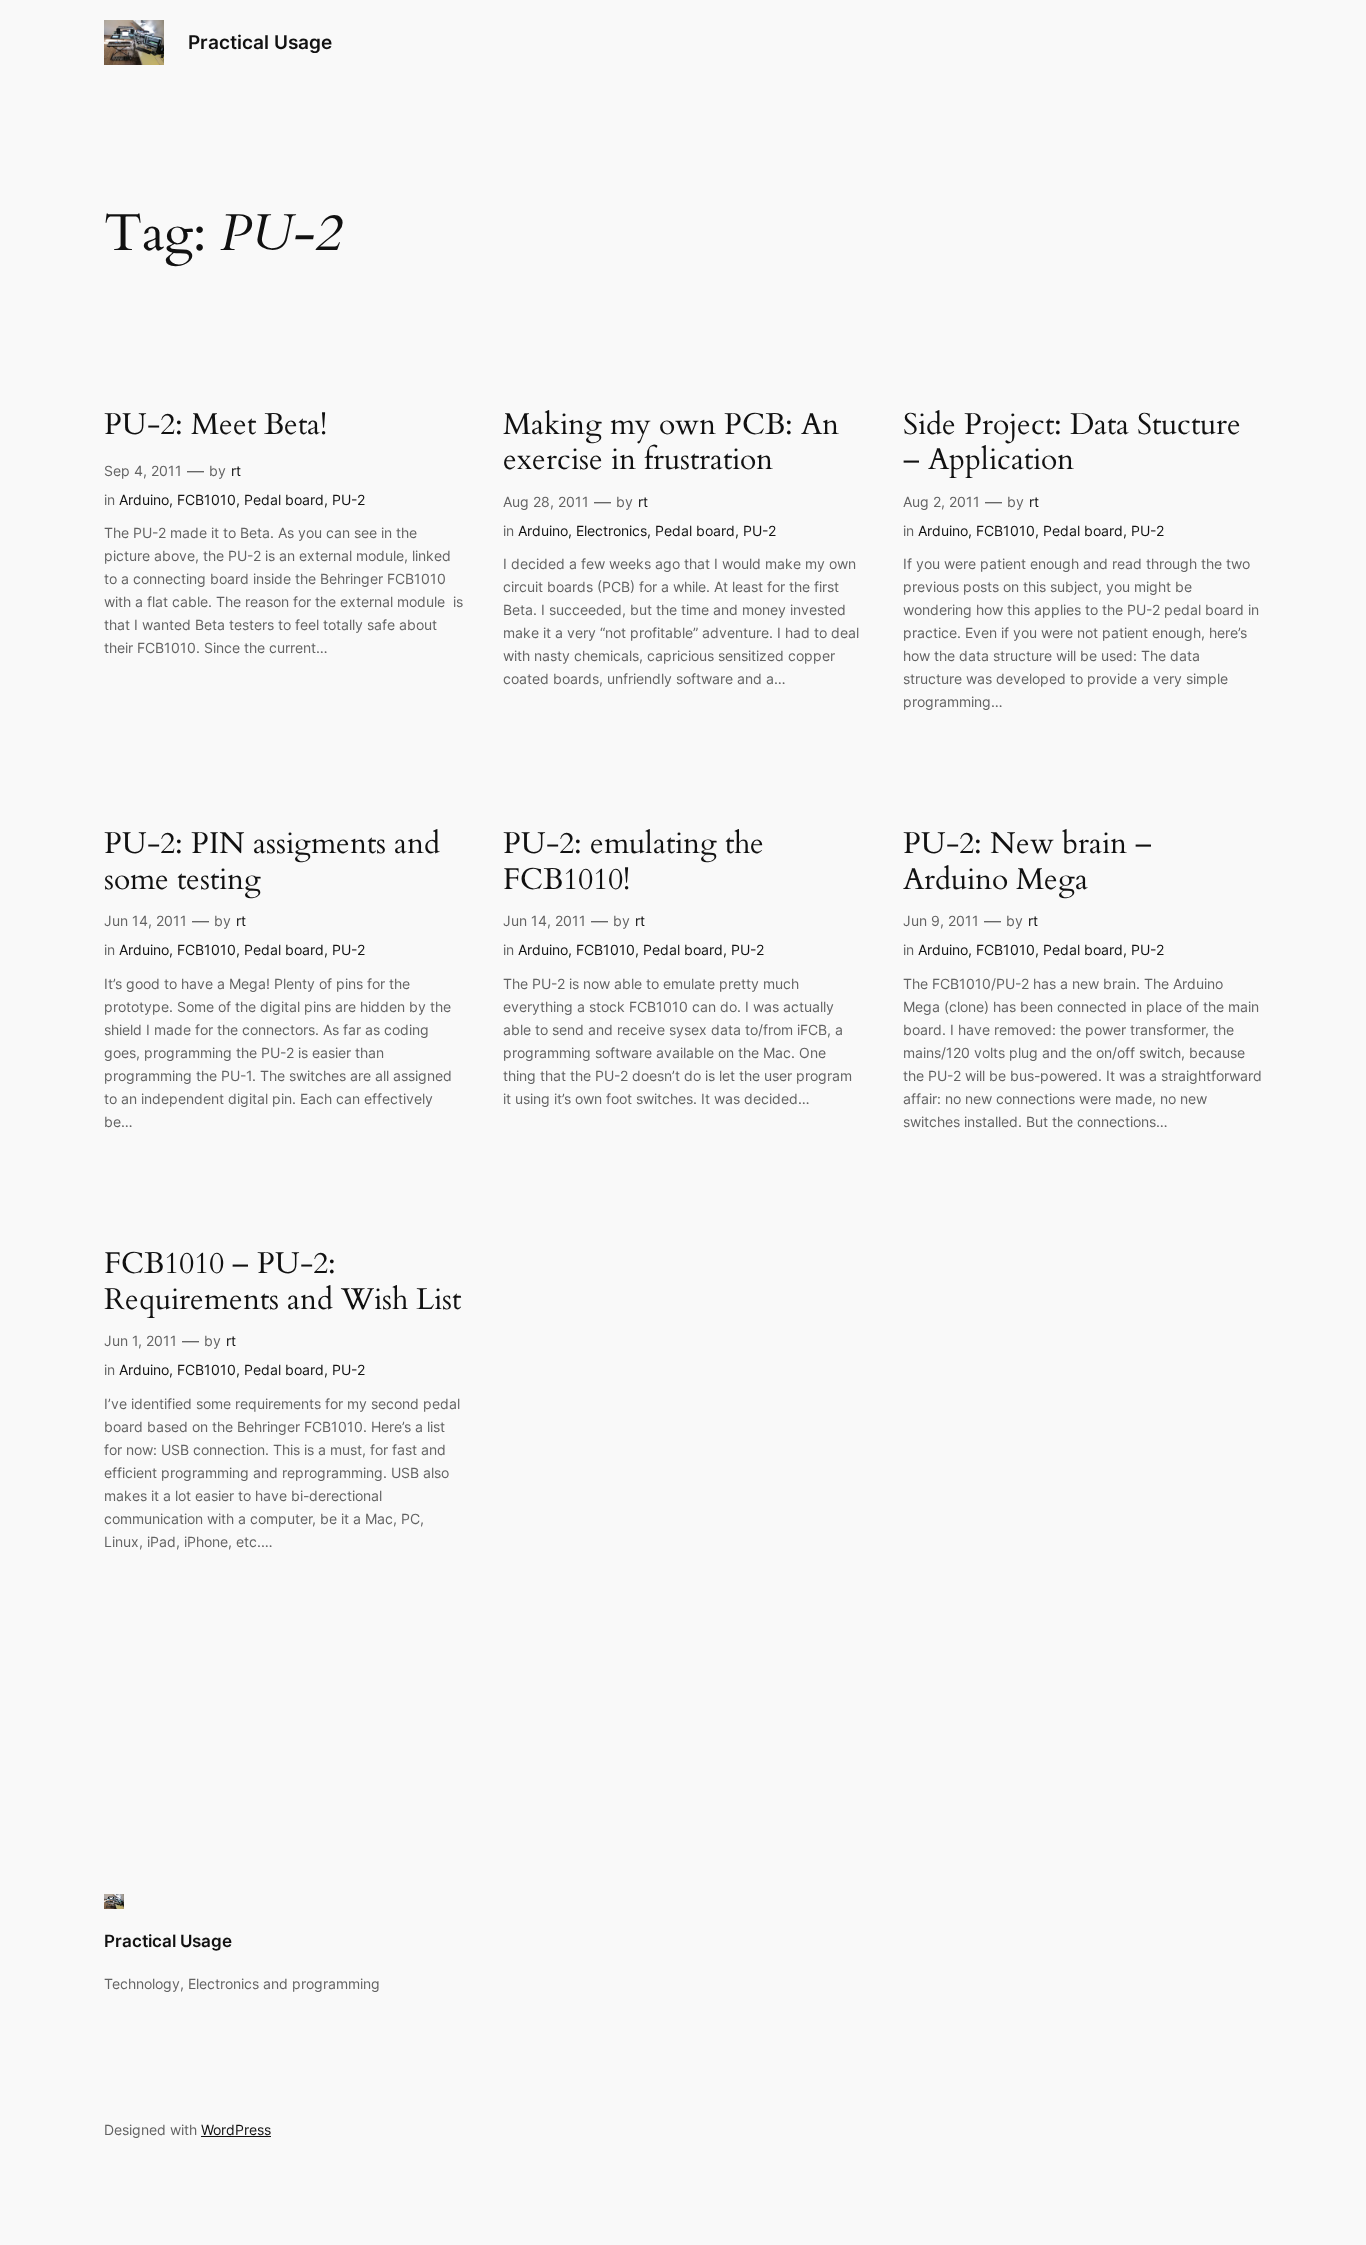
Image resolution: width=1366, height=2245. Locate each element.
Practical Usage (260, 42)
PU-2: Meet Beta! (215, 426)
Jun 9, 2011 (941, 920)
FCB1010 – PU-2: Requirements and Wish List (282, 1282)
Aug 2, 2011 (941, 501)
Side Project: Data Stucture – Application (1072, 443)
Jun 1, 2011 (140, 1340)
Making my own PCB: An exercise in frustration (671, 443)
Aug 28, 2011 (546, 501)
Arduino (144, 499)
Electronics (611, 530)
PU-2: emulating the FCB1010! (633, 862)
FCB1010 (206, 499)
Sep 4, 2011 (143, 470)
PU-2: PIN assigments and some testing (272, 862)
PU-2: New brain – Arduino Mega (1027, 862)
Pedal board (284, 499)
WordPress (236, 2129)
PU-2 (348, 499)
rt (236, 470)
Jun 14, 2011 (145, 920)
